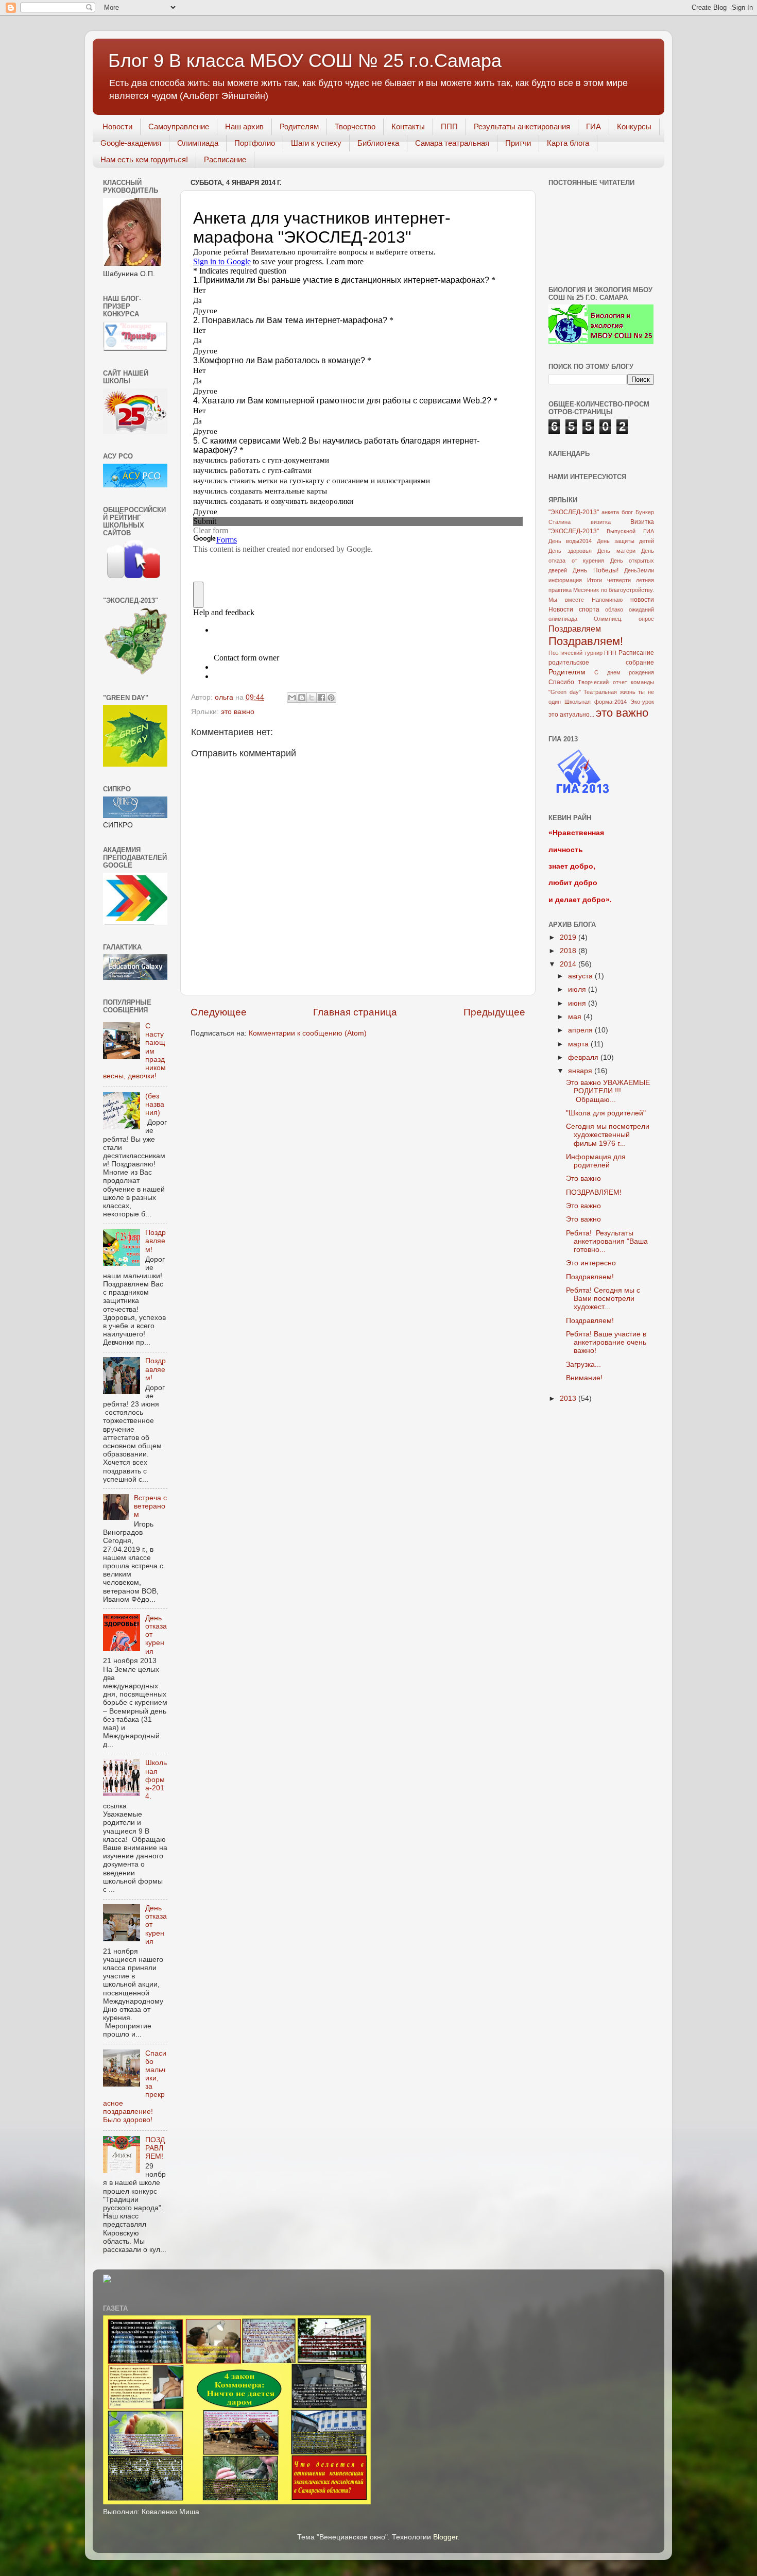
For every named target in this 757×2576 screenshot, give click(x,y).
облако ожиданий (630, 609)
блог (627, 512)
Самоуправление (179, 126)
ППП (449, 126)
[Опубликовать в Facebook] (321, 698)
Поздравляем (575, 629)
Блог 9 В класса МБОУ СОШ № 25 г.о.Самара (305, 61)
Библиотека (378, 143)
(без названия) (155, 1104)
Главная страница (355, 1012)
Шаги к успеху (316, 143)
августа (581, 976)
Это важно (583, 1179)
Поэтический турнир (575, 653)
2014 (569, 964)
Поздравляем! (156, 1241)
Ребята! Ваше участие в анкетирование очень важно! (606, 1342)
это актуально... (571, 715)
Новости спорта (574, 609)
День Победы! (595, 570)
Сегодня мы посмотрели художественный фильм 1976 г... (608, 1135)
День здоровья (570, 551)
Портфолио (255, 143)
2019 (569, 937)
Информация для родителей (596, 1161)
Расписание (225, 159)
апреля (581, 1030)
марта (579, 1044)
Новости (117, 126)
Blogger (445, 2537)
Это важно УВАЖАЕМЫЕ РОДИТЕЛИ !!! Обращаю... (608, 1091)
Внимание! (584, 1378)
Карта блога (568, 143)
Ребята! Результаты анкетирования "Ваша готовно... (607, 1241)
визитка (601, 522)
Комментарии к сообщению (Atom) (308, 1033)
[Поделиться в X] (312, 698)
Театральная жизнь (609, 692)
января (581, 1071)
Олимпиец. (608, 619)
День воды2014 (570, 541)
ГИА (593, 126)
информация (565, 580)
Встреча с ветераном (150, 1506)
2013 (569, 1399)
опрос (646, 619)
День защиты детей (626, 541)
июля (578, 989)
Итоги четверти (609, 580)
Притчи (518, 143)
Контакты (408, 126)
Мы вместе (566, 600)
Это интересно (591, 1263)
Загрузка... (583, 1365)
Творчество (355, 126)
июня (578, 1003)
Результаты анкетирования (522, 126)
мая (576, 1017)
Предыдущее (494, 1012)
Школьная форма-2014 (596, 702)
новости (642, 600)
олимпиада (563, 619)
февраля (584, 1057)
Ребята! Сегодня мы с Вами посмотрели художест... (603, 1299)
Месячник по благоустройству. (614, 590)
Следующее (219, 1012)
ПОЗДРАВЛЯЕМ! (155, 2148)
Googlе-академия (131, 143)
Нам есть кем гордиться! (144, 159)
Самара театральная (452, 143)
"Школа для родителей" (606, 1113)
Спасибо (561, 682)
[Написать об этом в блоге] (302, 698)
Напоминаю (607, 600)
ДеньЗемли (639, 570)
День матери (616, 551)
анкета (610, 512)
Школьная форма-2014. (156, 1780)
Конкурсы (634, 126)
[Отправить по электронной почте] (292, 698)
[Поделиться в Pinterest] (331, 698)
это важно (238, 712)
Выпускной (621, 531)
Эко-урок (642, 702)
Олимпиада (198, 143)
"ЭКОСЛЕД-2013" (574, 512)
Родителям (299, 126)
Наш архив (244, 126)
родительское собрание (601, 663)
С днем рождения (624, 672)
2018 (569, 951)
